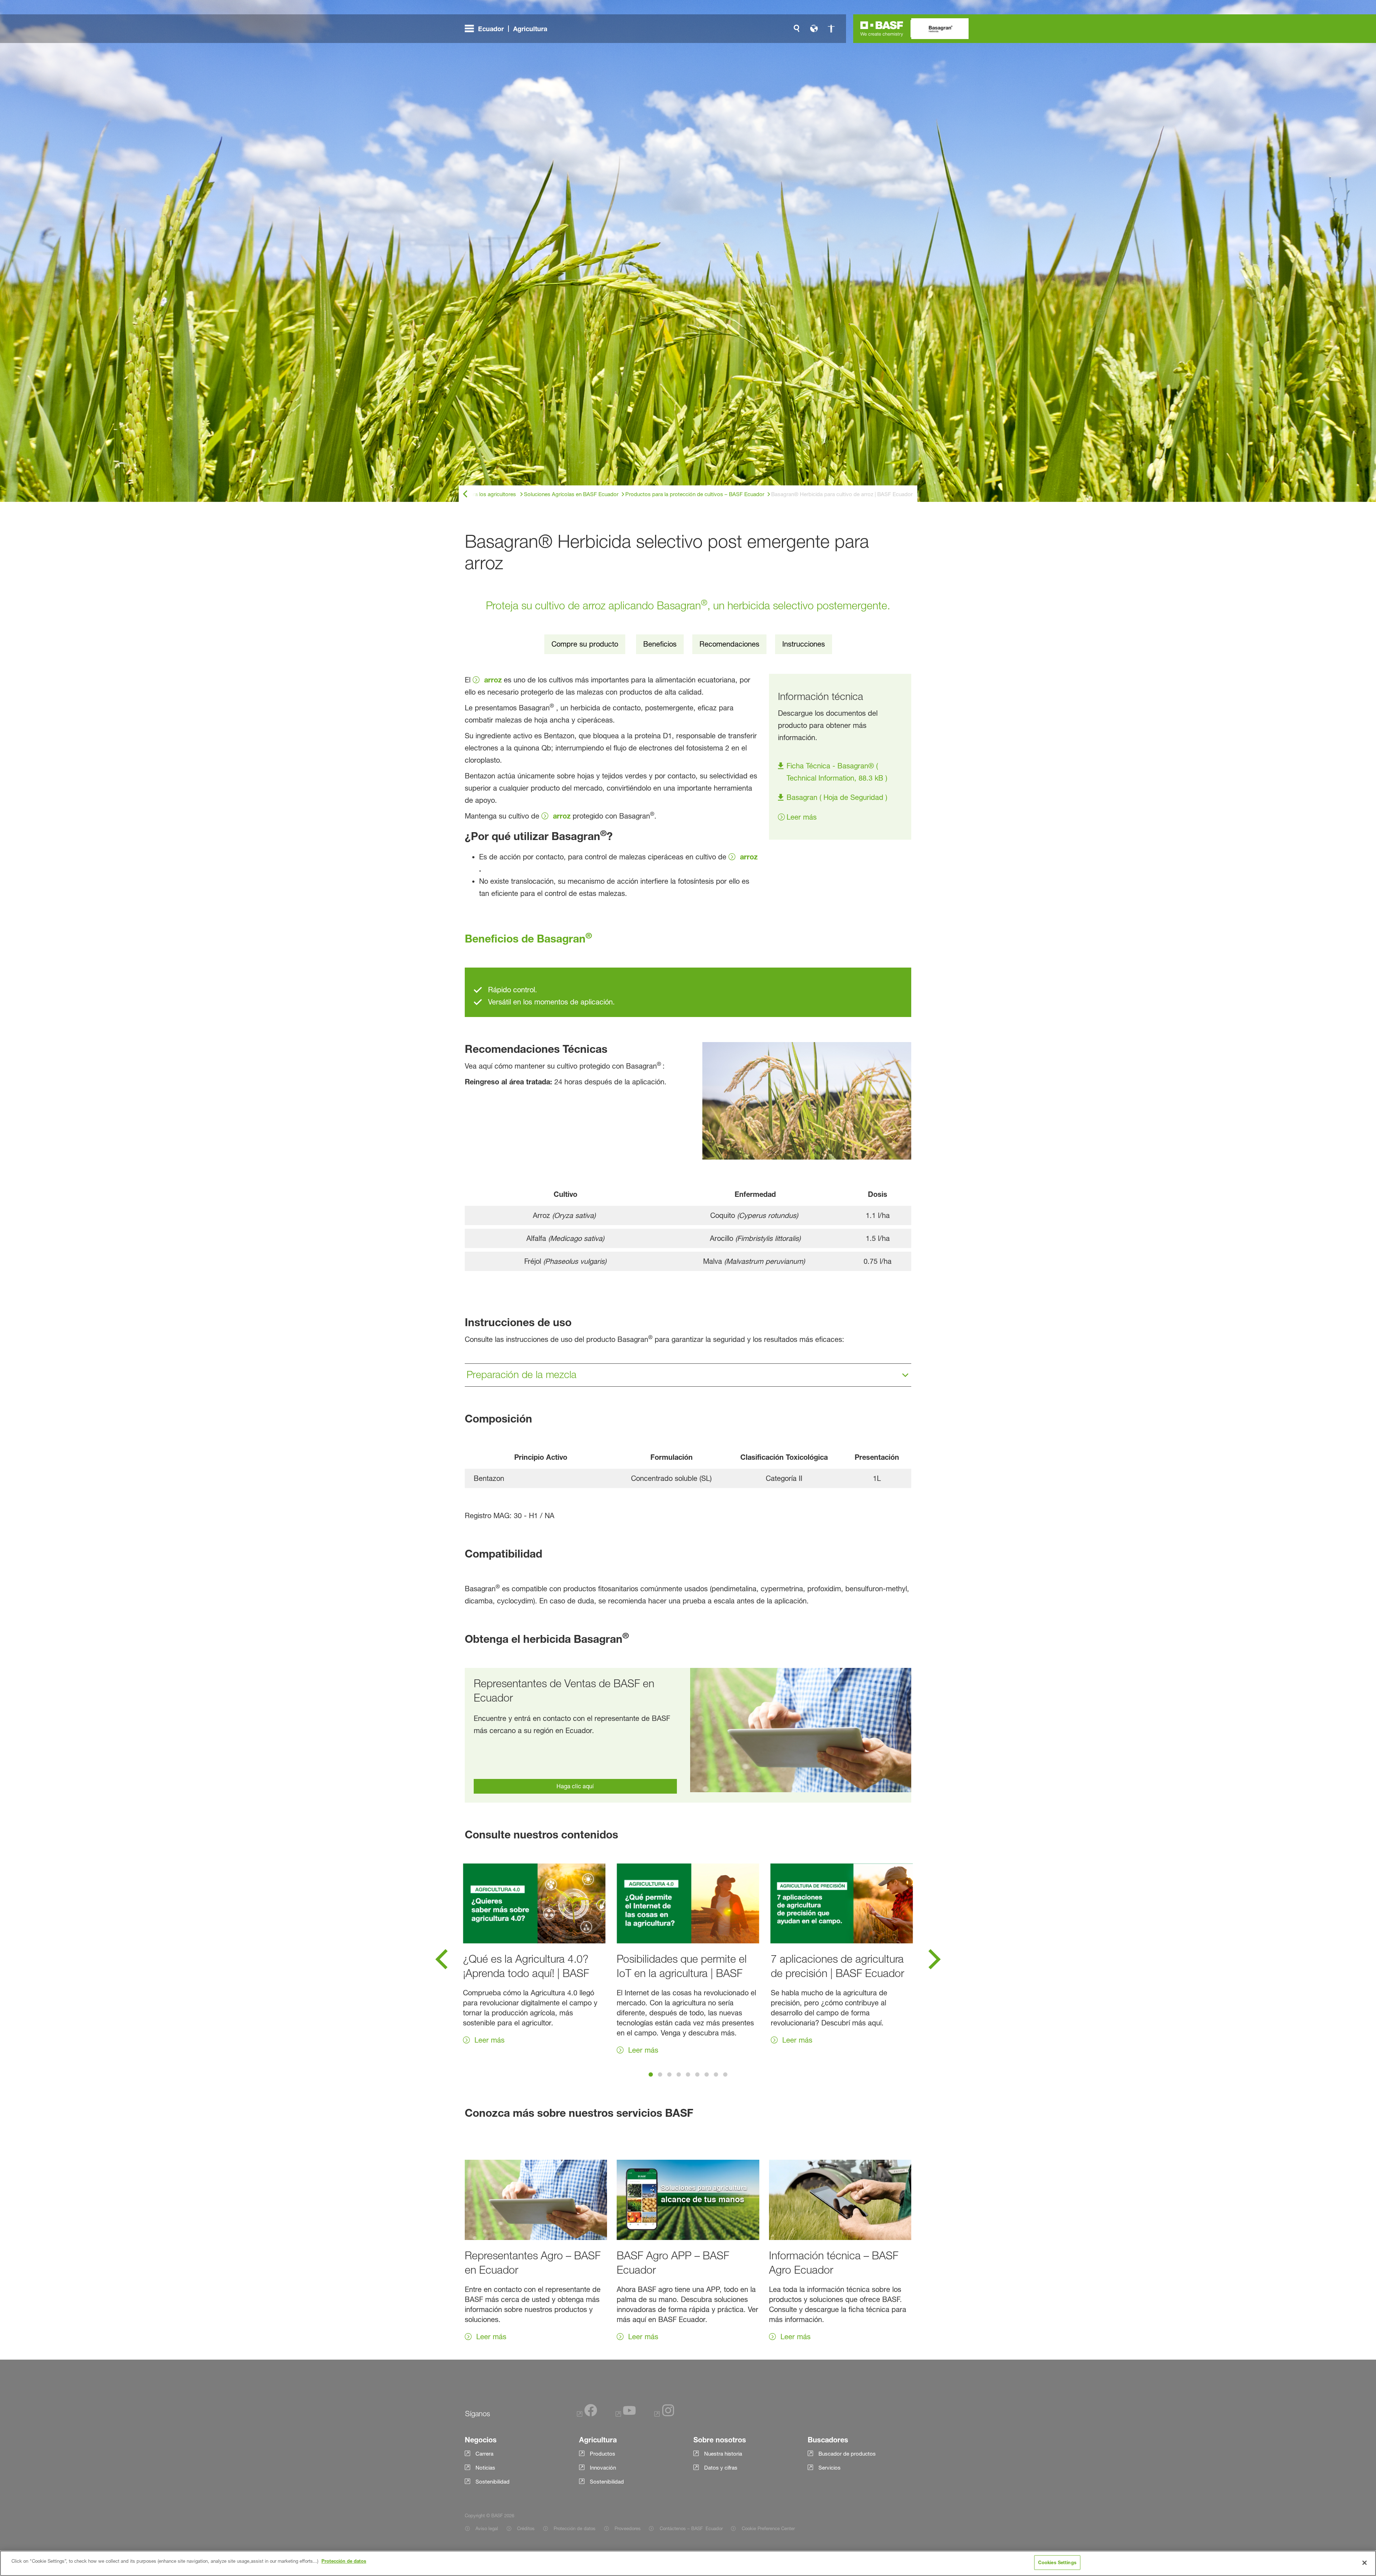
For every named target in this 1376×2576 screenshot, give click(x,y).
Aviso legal (487, 2528)
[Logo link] (882, 29)
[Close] (1365, 2563)
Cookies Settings (1057, 2562)
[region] (688, 2563)
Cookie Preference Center (768, 2528)
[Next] (935, 1962)
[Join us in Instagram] (664, 2415)
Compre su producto (585, 644)
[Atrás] (465, 494)
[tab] (651, 2074)
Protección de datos (575, 2528)
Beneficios (660, 644)
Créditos (526, 2528)
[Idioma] (814, 29)
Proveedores (628, 2528)
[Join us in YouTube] (626, 2415)
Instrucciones (804, 644)
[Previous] (441, 1962)
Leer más (802, 817)
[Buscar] (797, 29)
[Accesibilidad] (831, 29)
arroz (493, 680)
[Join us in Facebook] (587, 2415)
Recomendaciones (729, 644)
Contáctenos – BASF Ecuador (691, 2528)
